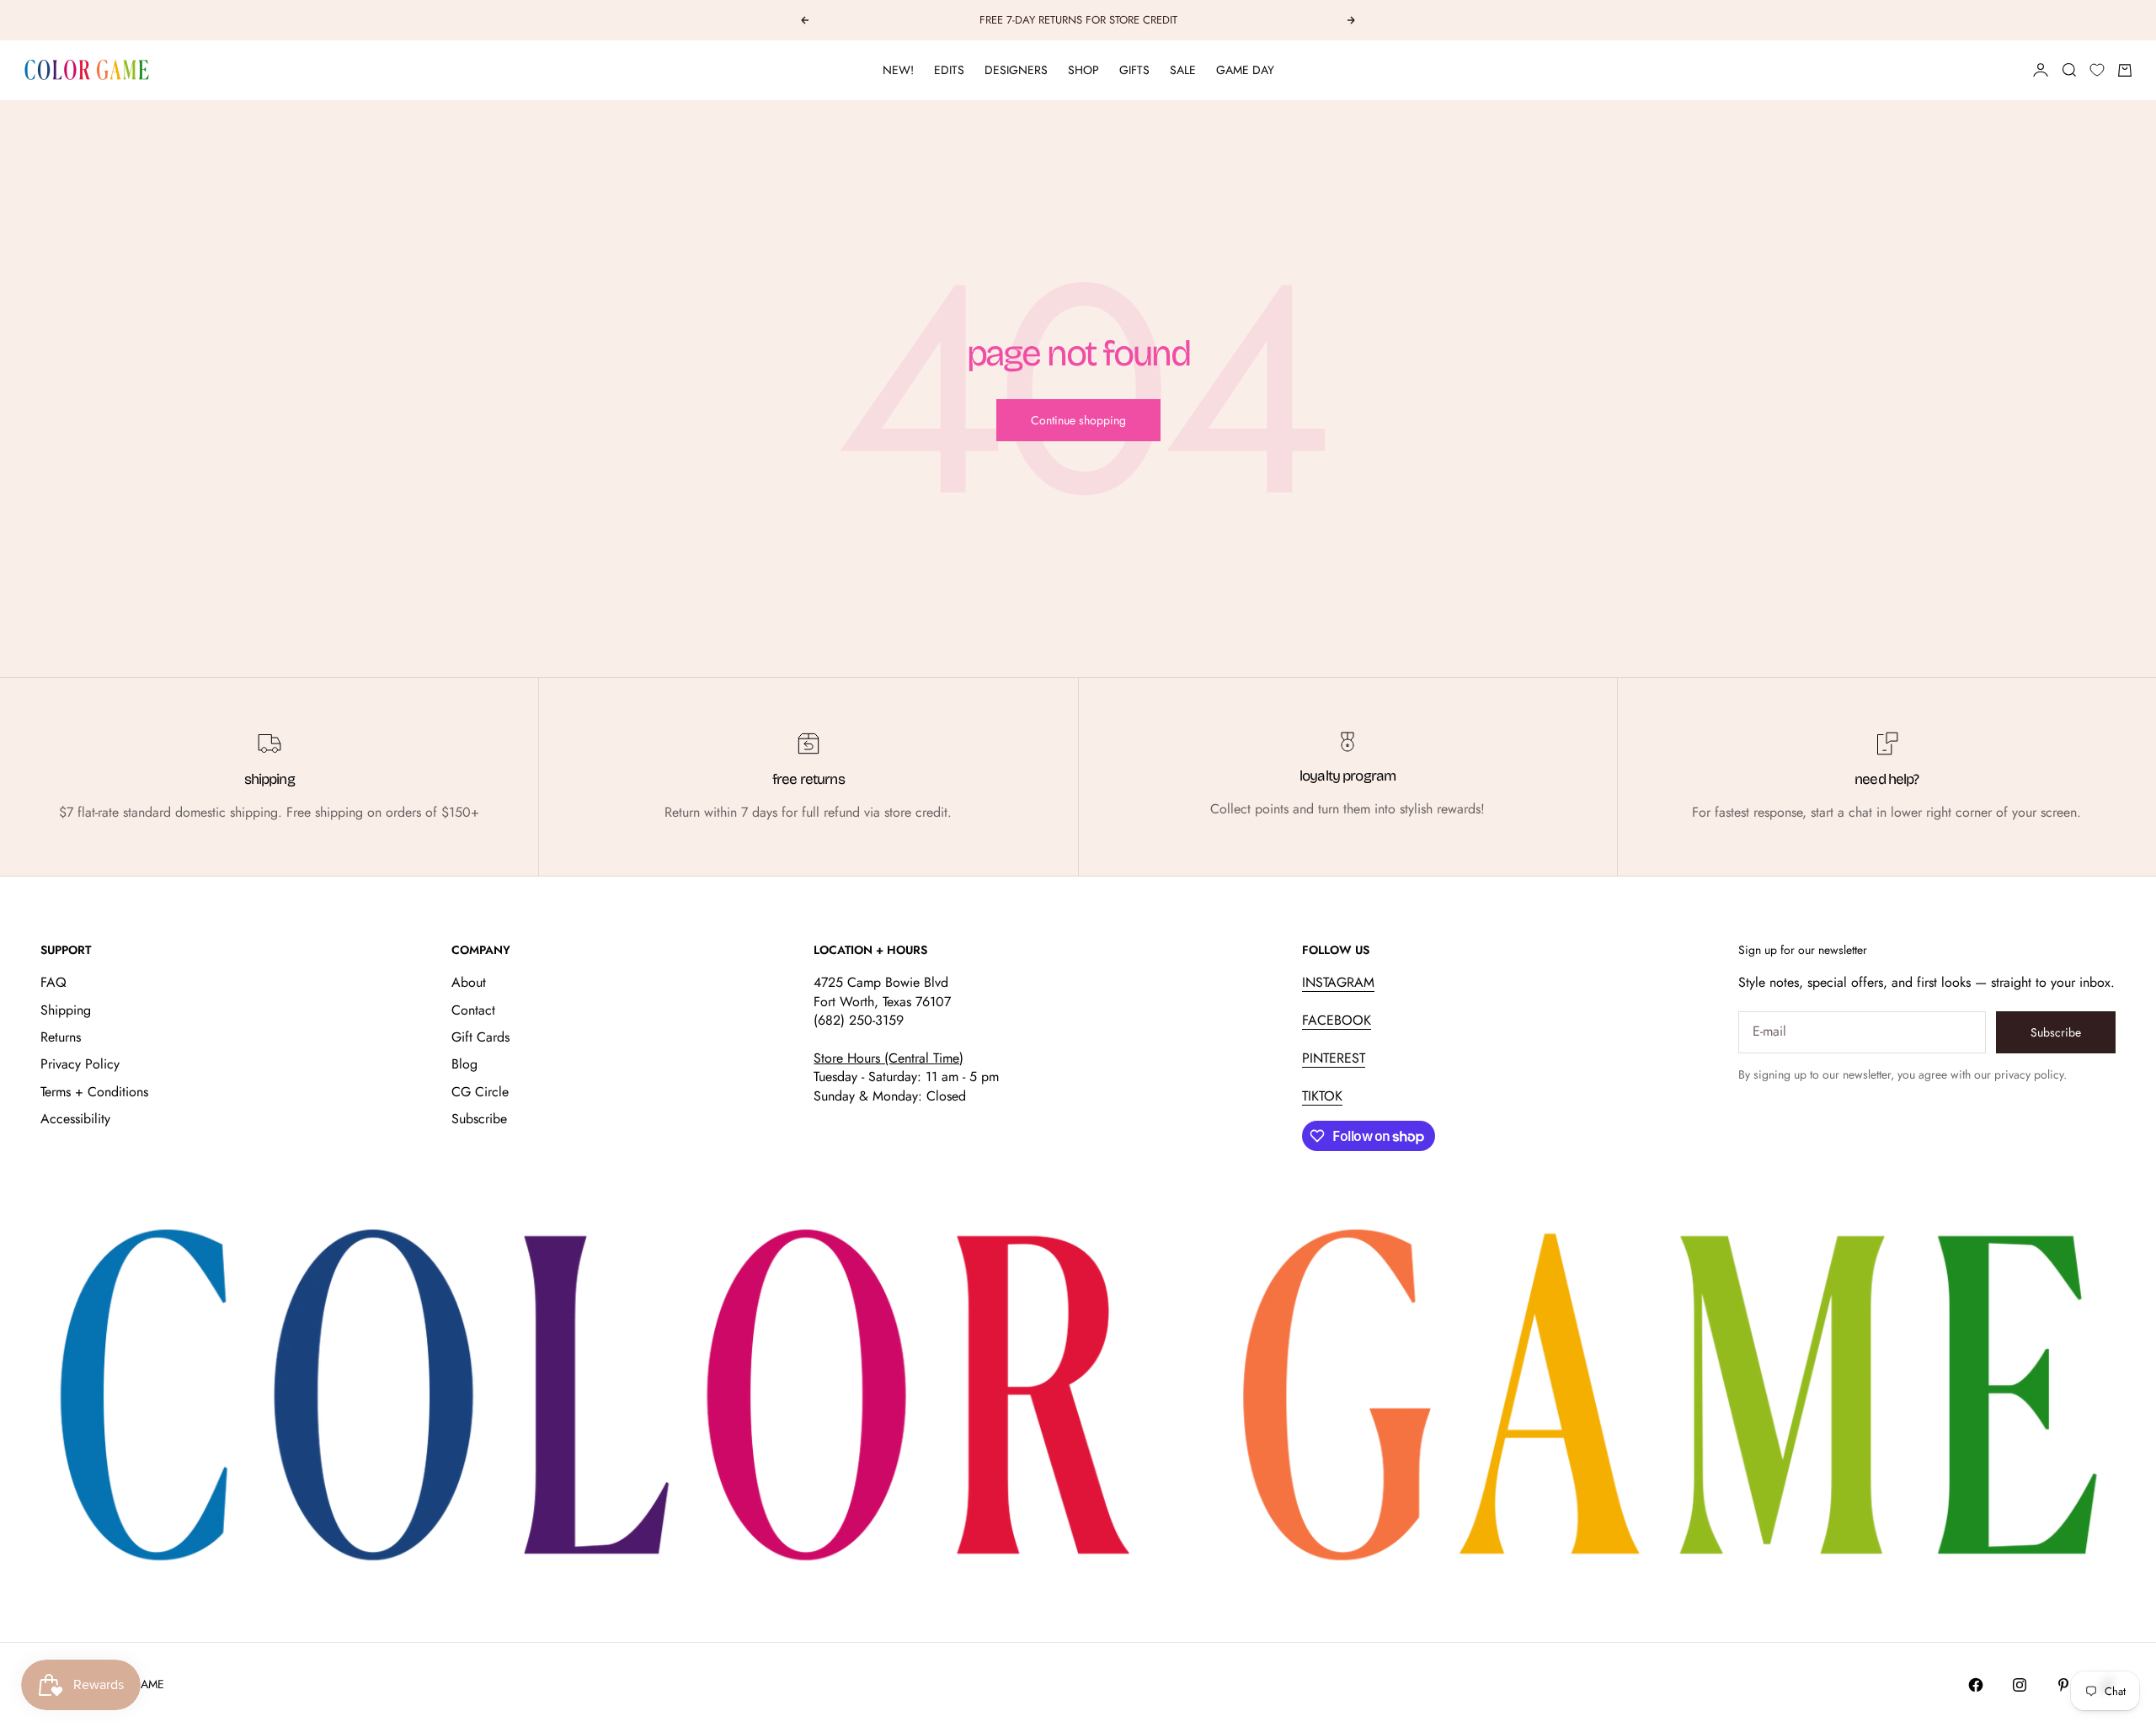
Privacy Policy (80, 1064)
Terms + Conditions (94, 1092)
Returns (61, 1037)
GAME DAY (1245, 70)
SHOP (1083, 70)
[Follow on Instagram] (2020, 1685)
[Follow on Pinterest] (2063, 1685)
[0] (2097, 70)
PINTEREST (1334, 1058)
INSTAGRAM (1338, 982)
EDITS (949, 70)
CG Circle (480, 1092)
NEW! (898, 70)
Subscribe (479, 1119)
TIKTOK (1322, 1096)
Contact (473, 1010)
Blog (464, 1064)
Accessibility (75, 1119)
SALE (1183, 70)
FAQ (53, 982)
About (469, 982)
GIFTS (1134, 70)
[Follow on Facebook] (1976, 1685)
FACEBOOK (1337, 1020)
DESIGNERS (1016, 70)
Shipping (66, 1010)
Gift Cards (480, 1037)
